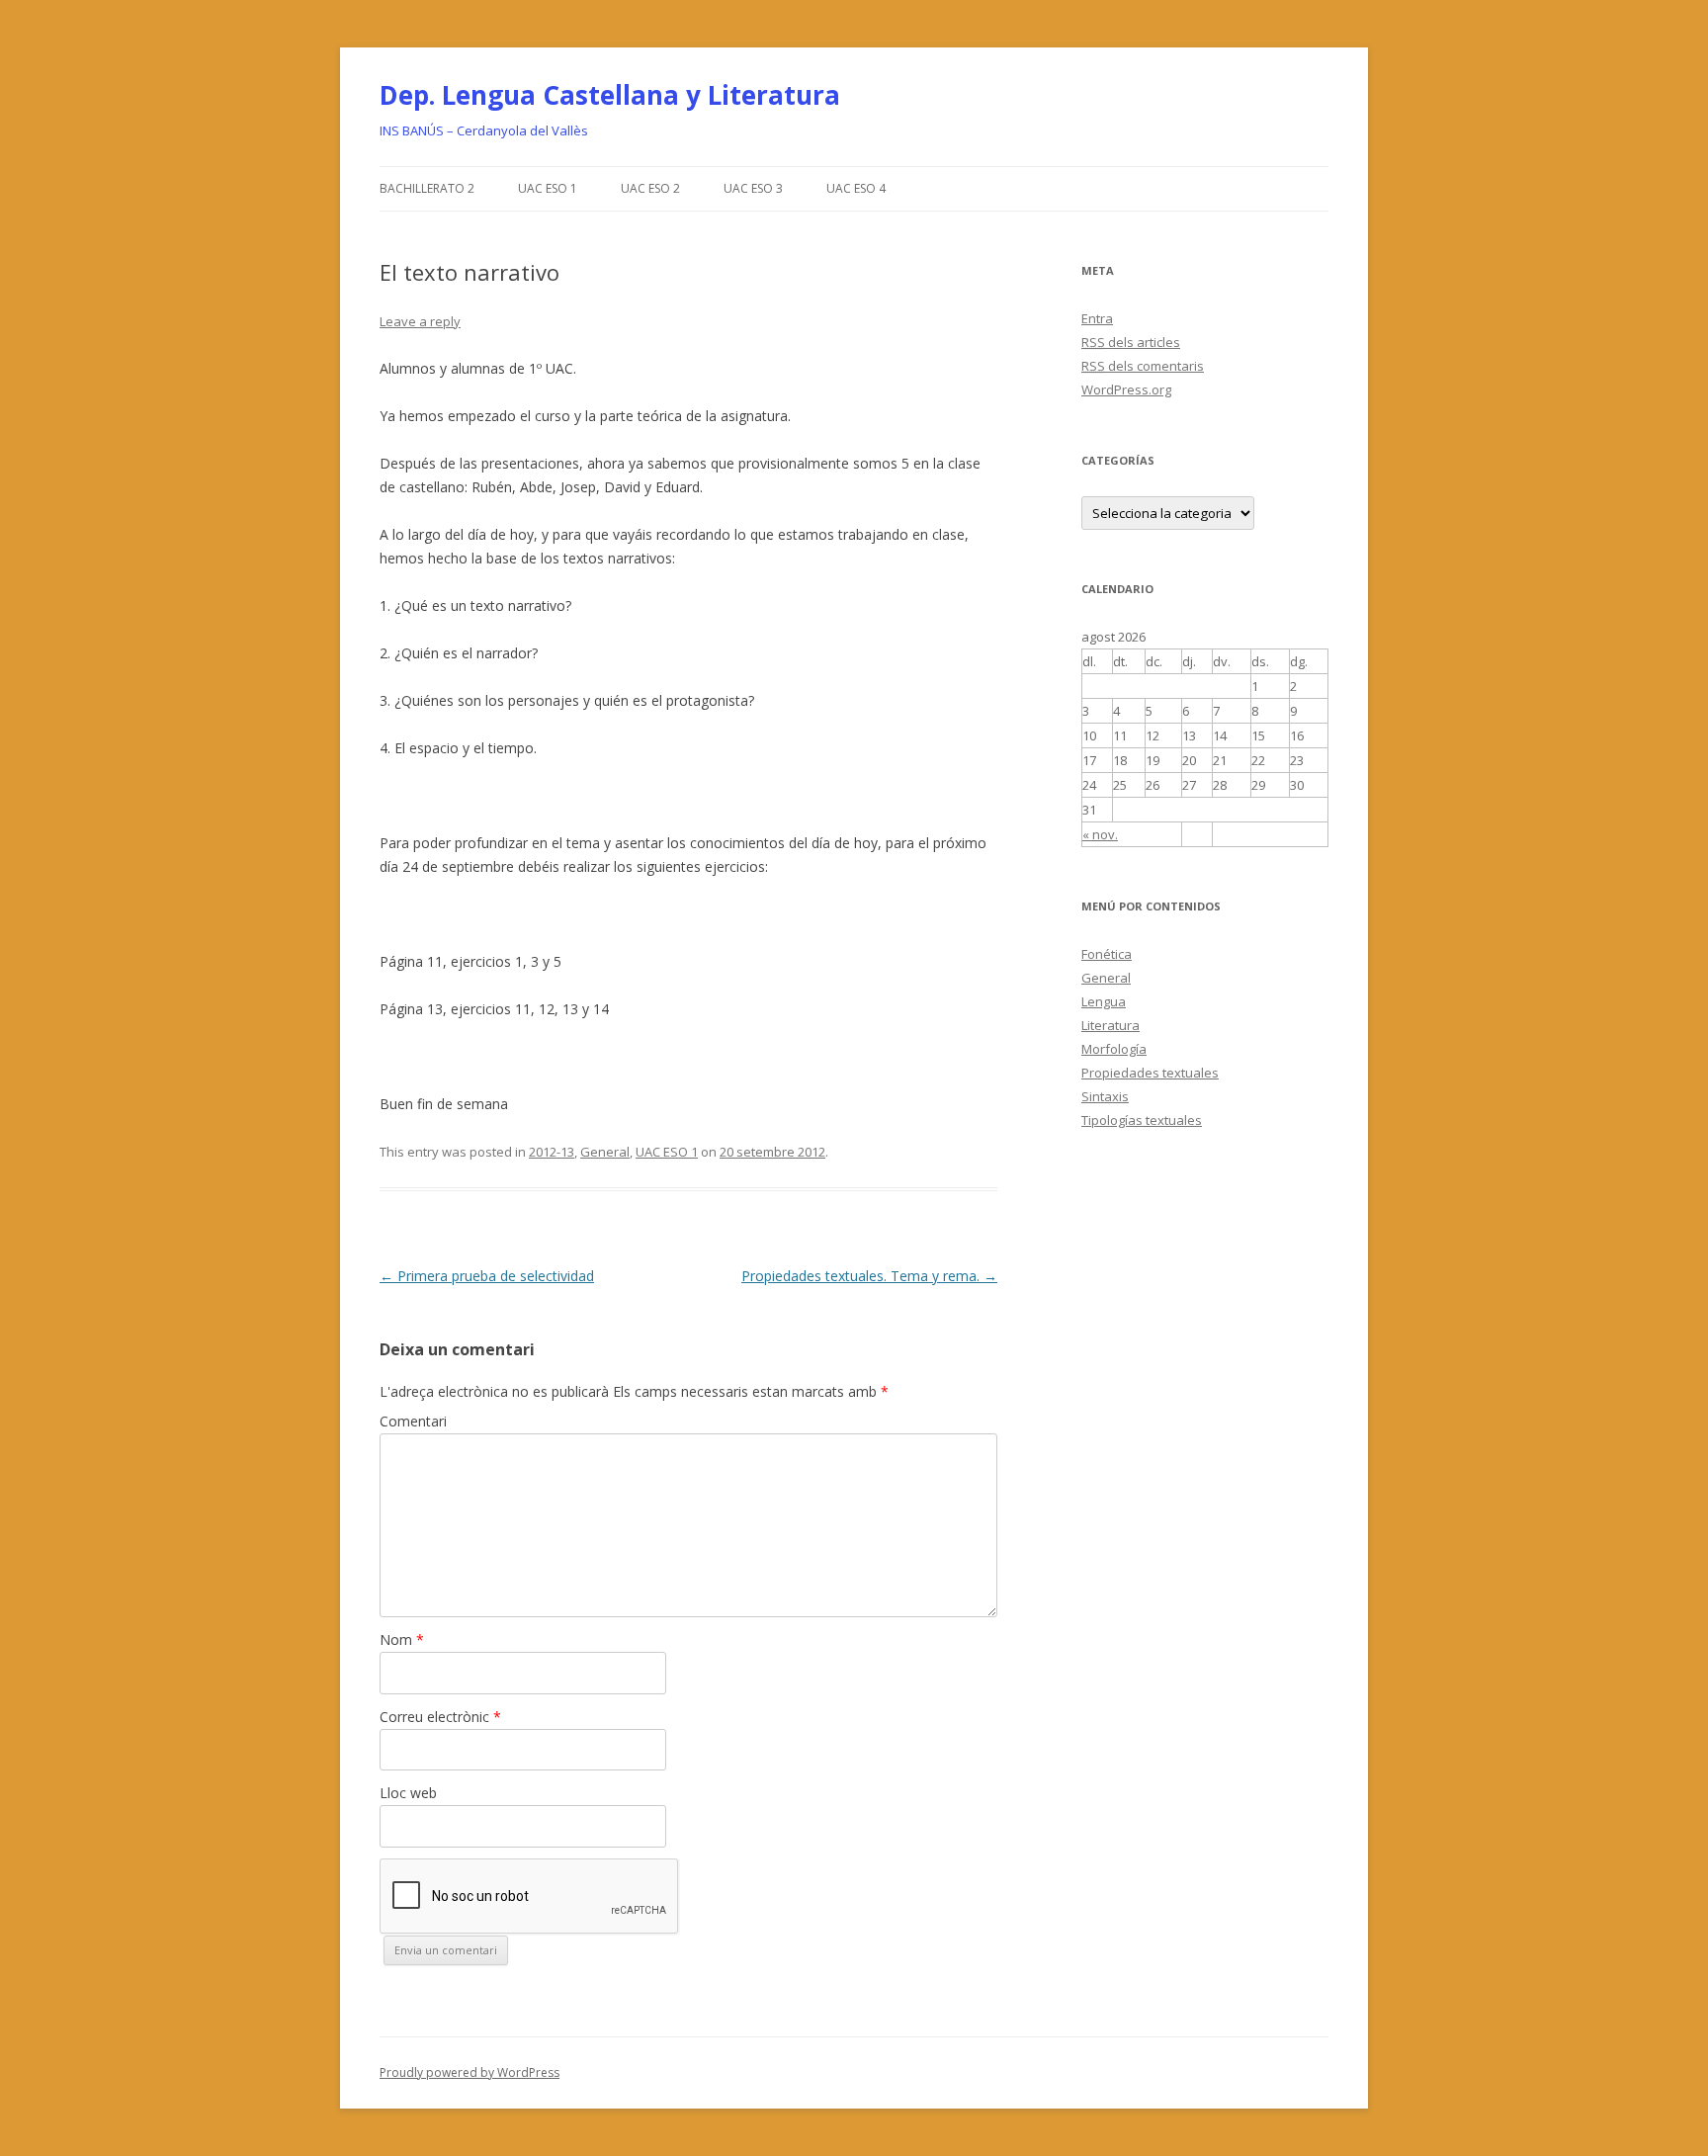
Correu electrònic (440, 1717)
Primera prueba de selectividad (487, 1276)
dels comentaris (1143, 366)
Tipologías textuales (1142, 1120)
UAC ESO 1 (548, 188)
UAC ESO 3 (753, 188)
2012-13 (552, 1152)
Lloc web (408, 1793)
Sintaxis (1105, 1096)
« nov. (1100, 834)
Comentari (413, 1421)
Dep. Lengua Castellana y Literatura (610, 95)
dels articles (1131, 342)
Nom (402, 1639)
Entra (1097, 318)
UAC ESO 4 (856, 188)
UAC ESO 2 (650, 188)
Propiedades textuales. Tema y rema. (869, 1276)
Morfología (1114, 1049)
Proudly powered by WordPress (470, 2072)
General (605, 1152)
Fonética (1107, 954)
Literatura (1110, 1025)
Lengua (1104, 1001)
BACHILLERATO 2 (427, 188)
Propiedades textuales (1150, 1073)
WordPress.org (1126, 389)
